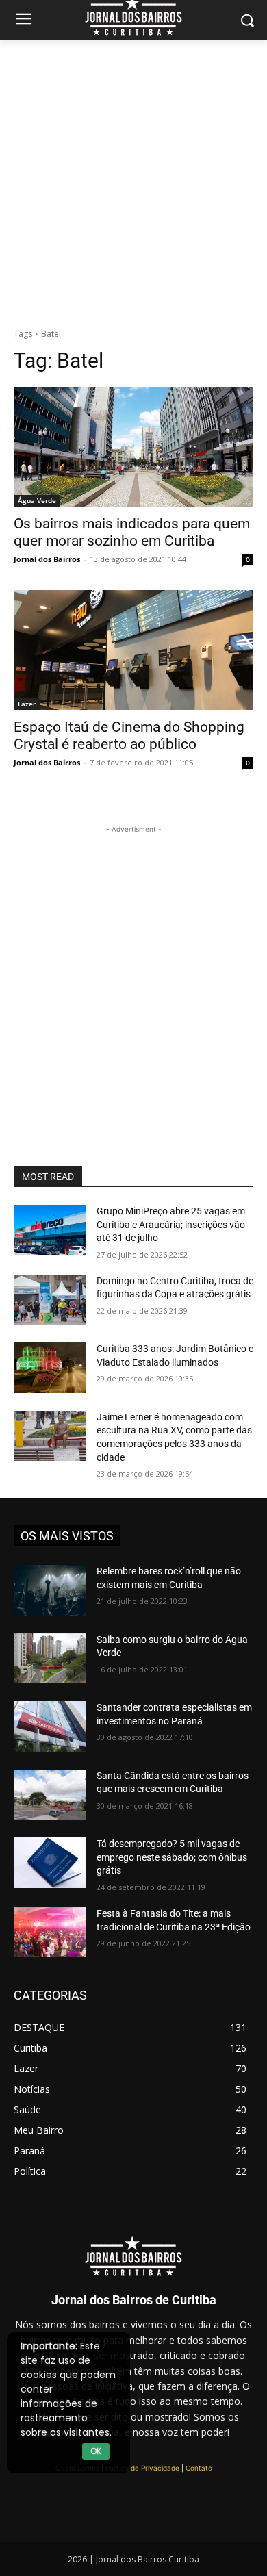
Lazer (27, 704)
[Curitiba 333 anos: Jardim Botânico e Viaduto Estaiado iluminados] (50, 1368)
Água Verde (37, 500)
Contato (199, 2468)
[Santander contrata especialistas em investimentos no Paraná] (50, 1726)
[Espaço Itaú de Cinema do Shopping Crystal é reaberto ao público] (133, 650)
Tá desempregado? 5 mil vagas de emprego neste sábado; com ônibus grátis (172, 1857)
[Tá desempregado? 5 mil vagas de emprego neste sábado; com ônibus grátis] (50, 1863)
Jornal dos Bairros (47, 559)
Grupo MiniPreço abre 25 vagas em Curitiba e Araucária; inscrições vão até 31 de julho (171, 1224)
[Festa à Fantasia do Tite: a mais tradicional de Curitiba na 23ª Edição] (50, 1933)
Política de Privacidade (142, 2468)
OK (96, 2451)
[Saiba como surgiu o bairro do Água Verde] (50, 1659)
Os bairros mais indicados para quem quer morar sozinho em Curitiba (132, 532)
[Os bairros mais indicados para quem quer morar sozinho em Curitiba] (133, 447)
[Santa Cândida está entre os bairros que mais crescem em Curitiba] (50, 1795)
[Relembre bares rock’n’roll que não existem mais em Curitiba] (50, 1590)
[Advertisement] (133, 180)
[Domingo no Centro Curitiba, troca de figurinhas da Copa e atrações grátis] (50, 1300)
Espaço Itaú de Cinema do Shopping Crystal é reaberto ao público (129, 736)
